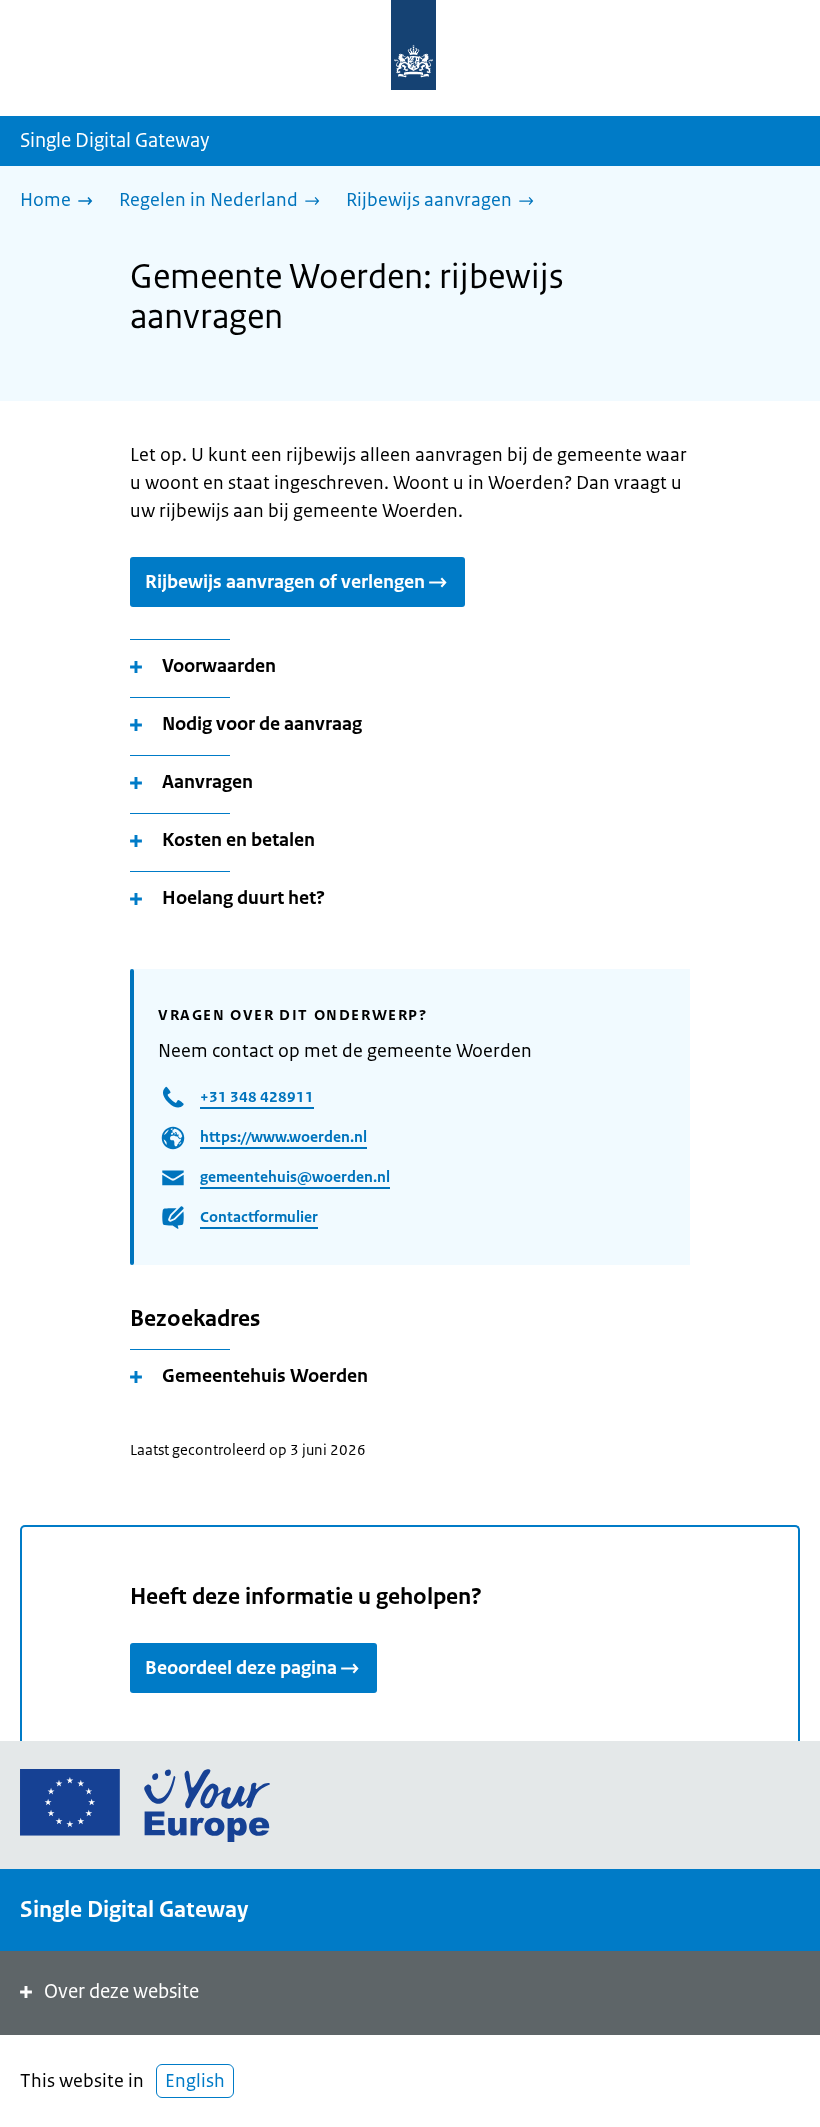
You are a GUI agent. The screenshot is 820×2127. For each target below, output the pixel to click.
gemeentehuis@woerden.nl (295, 1176)
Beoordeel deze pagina (241, 1668)
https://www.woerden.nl (283, 1136)
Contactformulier (259, 1216)
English (195, 2081)
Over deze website (121, 1991)
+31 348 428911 (257, 1096)
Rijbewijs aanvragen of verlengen (285, 582)
